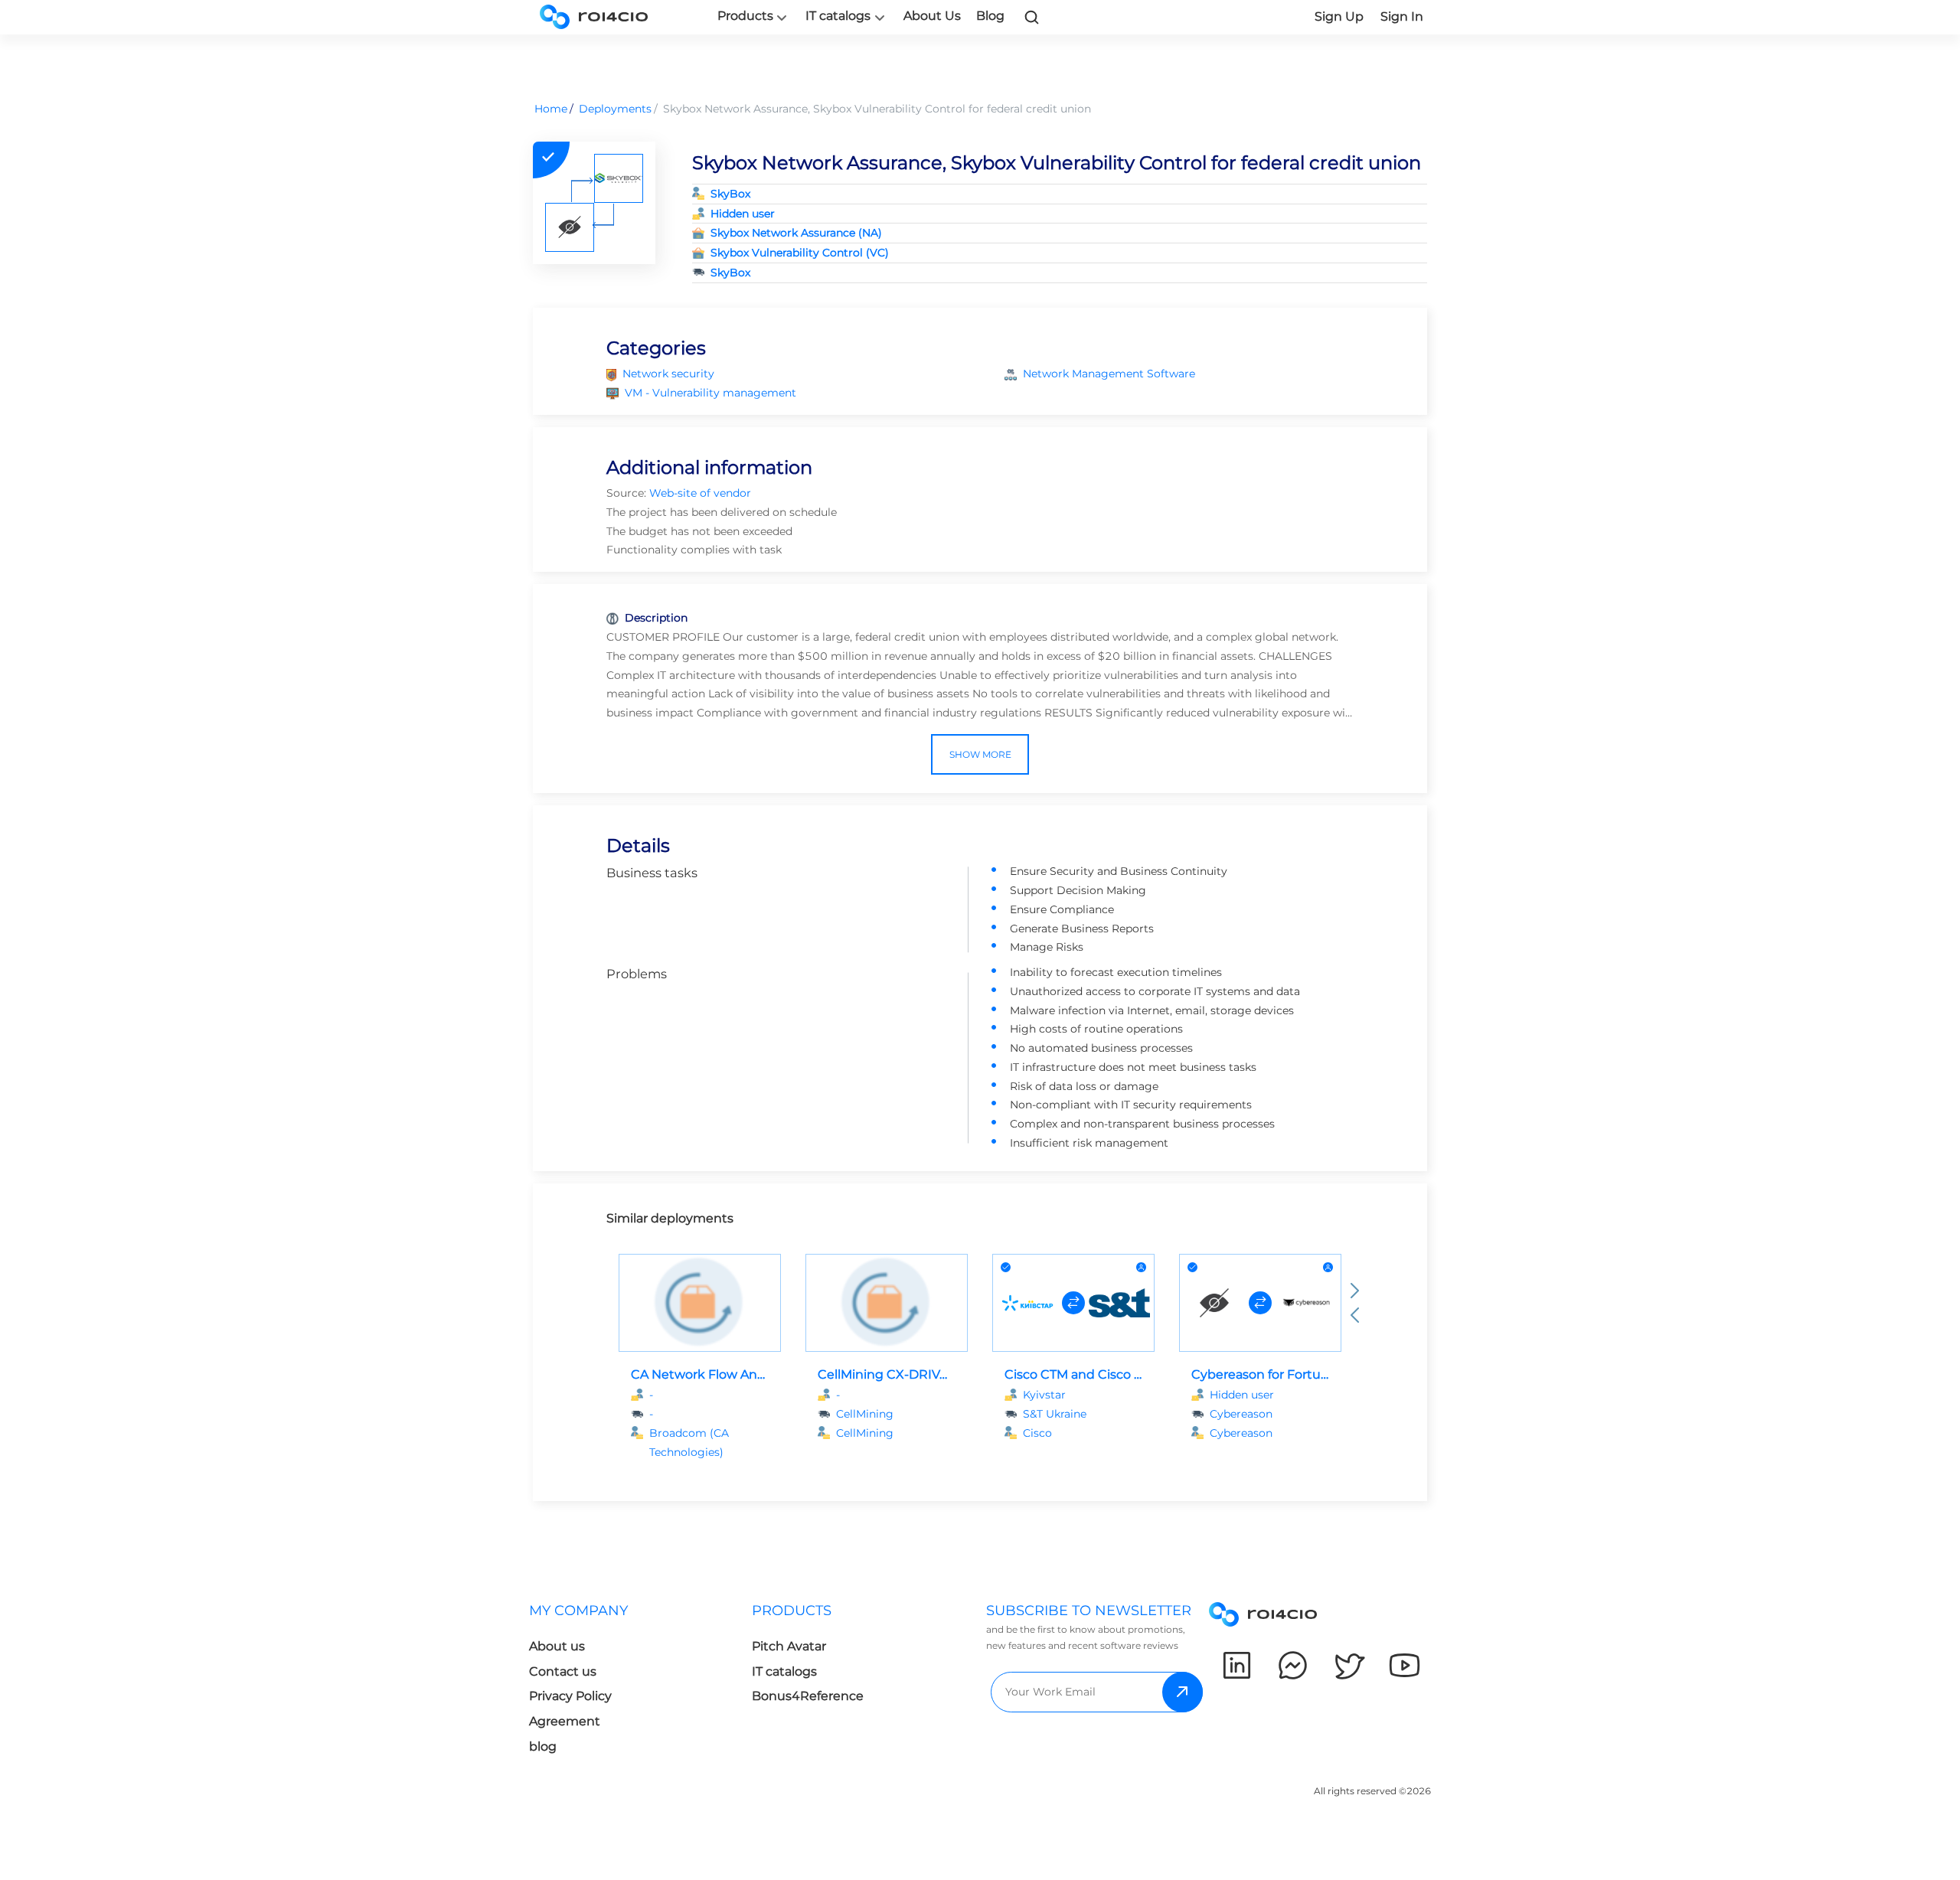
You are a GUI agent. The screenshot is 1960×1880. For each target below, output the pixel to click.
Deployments (615, 109)
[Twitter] (1349, 1665)
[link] (1032, 17)
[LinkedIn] (1237, 1665)
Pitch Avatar (789, 1646)
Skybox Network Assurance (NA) (796, 233)
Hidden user (743, 214)
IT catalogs (838, 16)
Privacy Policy (570, 1696)
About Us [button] (932, 16)
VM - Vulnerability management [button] (710, 393)
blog (543, 1746)
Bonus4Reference (808, 1696)
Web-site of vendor (700, 493)
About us (557, 1646)
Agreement (565, 1721)
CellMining (865, 1433)
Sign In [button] (1402, 16)
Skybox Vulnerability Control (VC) (800, 253)
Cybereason (1241, 1433)
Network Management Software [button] (1109, 374)
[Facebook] (1293, 1665)
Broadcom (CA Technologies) (689, 1443)
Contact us (563, 1671)
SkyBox (730, 194)
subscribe (1183, 1692)
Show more (980, 754)
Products (745, 16)
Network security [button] (668, 374)
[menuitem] (640, 1683)
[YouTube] (1405, 1665)
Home (551, 109)
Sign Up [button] (1339, 16)
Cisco (1037, 1433)
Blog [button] (990, 16)
